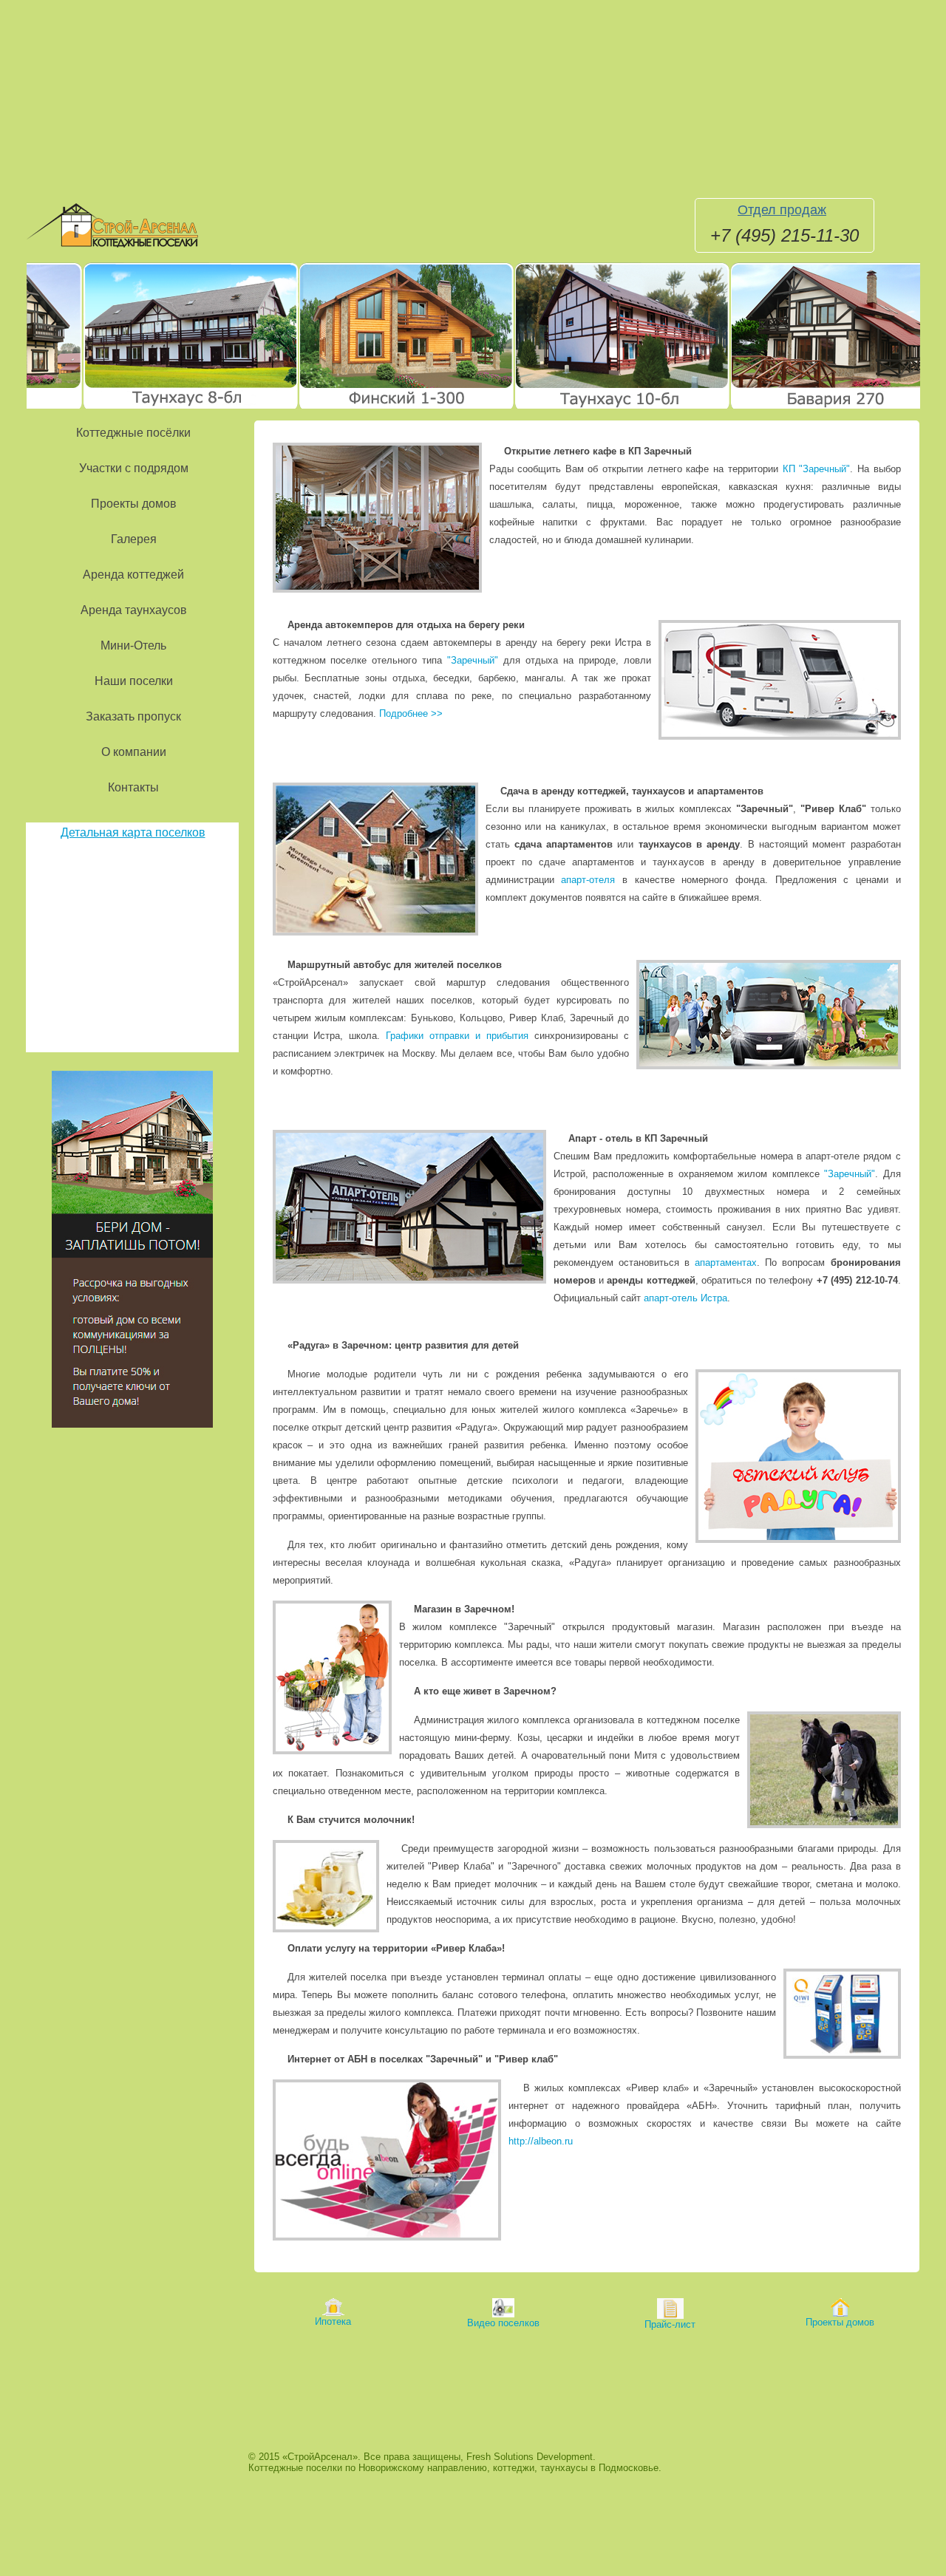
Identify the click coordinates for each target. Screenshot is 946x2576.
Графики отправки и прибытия (457, 1036)
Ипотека (333, 2321)
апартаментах (726, 1263)
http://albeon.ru (541, 2141)
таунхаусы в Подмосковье (599, 2468)
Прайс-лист (670, 2324)
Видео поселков (503, 2323)
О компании (134, 752)
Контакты (133, 787)
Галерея (134, 539)
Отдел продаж (782, 210)
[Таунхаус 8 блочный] (145, 408)
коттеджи (514, 2468)
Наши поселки (134, 681)
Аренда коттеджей (133, 575)
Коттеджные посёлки (133, 433)
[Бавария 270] (792, 408)
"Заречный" (473, 660)
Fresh (479, 2457)
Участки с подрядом (134, 468)
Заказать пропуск (133, 716)
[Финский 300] (361, 408)
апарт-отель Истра (685, 1298)
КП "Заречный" (817, 469)
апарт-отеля (588, 880)
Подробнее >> (411, 713)
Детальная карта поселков (133, 832)
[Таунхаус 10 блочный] (576, 408)
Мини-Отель (133, 645)
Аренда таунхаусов (134, 610)
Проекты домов (134, 504)
